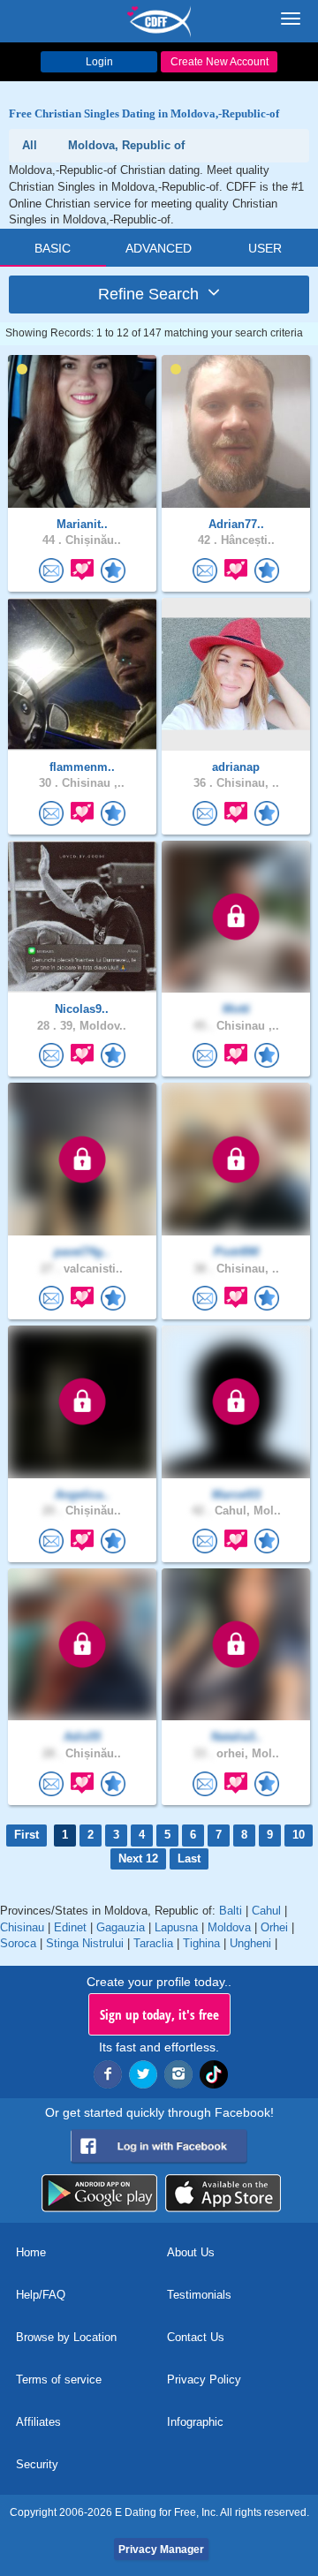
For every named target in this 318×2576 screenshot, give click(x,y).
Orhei (274, 1927)
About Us (191, 2252)
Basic (53, 248)
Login (99, 62)
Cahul (266, 1911)
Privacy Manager (161, 2550)
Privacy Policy (204, 2380)
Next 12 (138, 1858)
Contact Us (196, 2337)
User (265, 248)
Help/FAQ (41, 2295)
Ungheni (250, 1943)
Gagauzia (121, 1927)
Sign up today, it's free (159, 2014)
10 (299, 1835)
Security (37, 2464)
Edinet (70, 1927)
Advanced (159, 248)
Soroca (18, 1943)
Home (31, 2252)
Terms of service (59, 2380)
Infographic (195, 2422)
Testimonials (199, 2295)
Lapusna (176, 1927)
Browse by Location (66, 2337)
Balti (231, 1911)
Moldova (229, 1927)
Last (189, 1858)
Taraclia (153, 1943)
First (26, 1835)
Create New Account (220, 62)
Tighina (201, 1943)
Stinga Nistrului (85, 1943)
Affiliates (38, 2422)
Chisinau (22, 1927)
